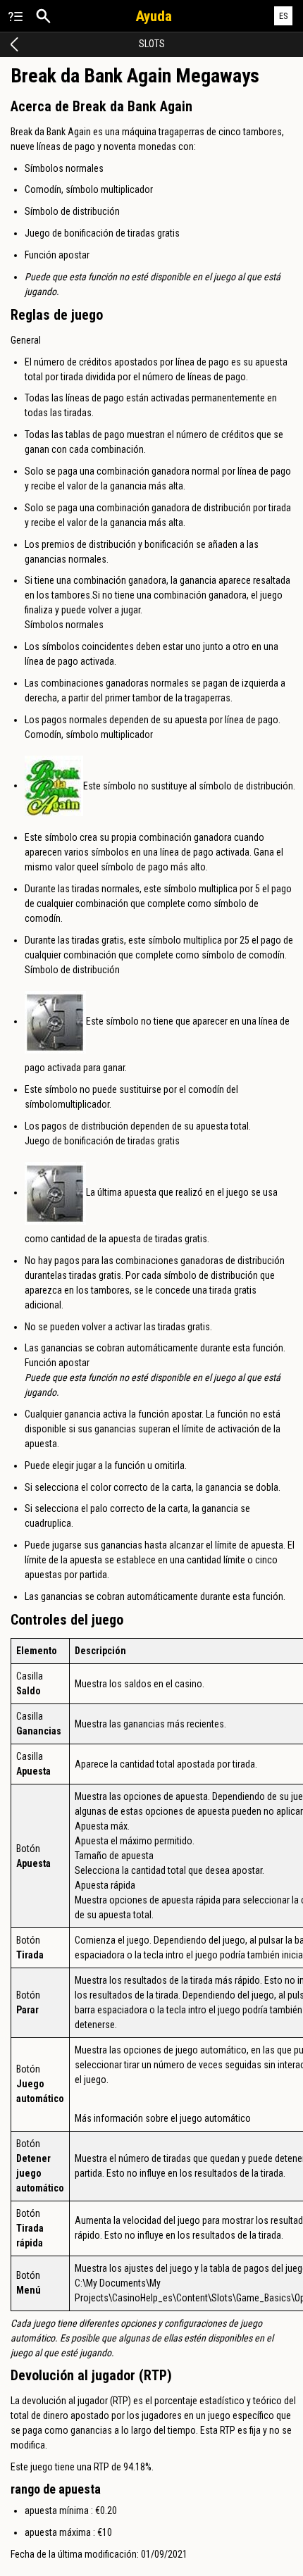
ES (284, 16)
